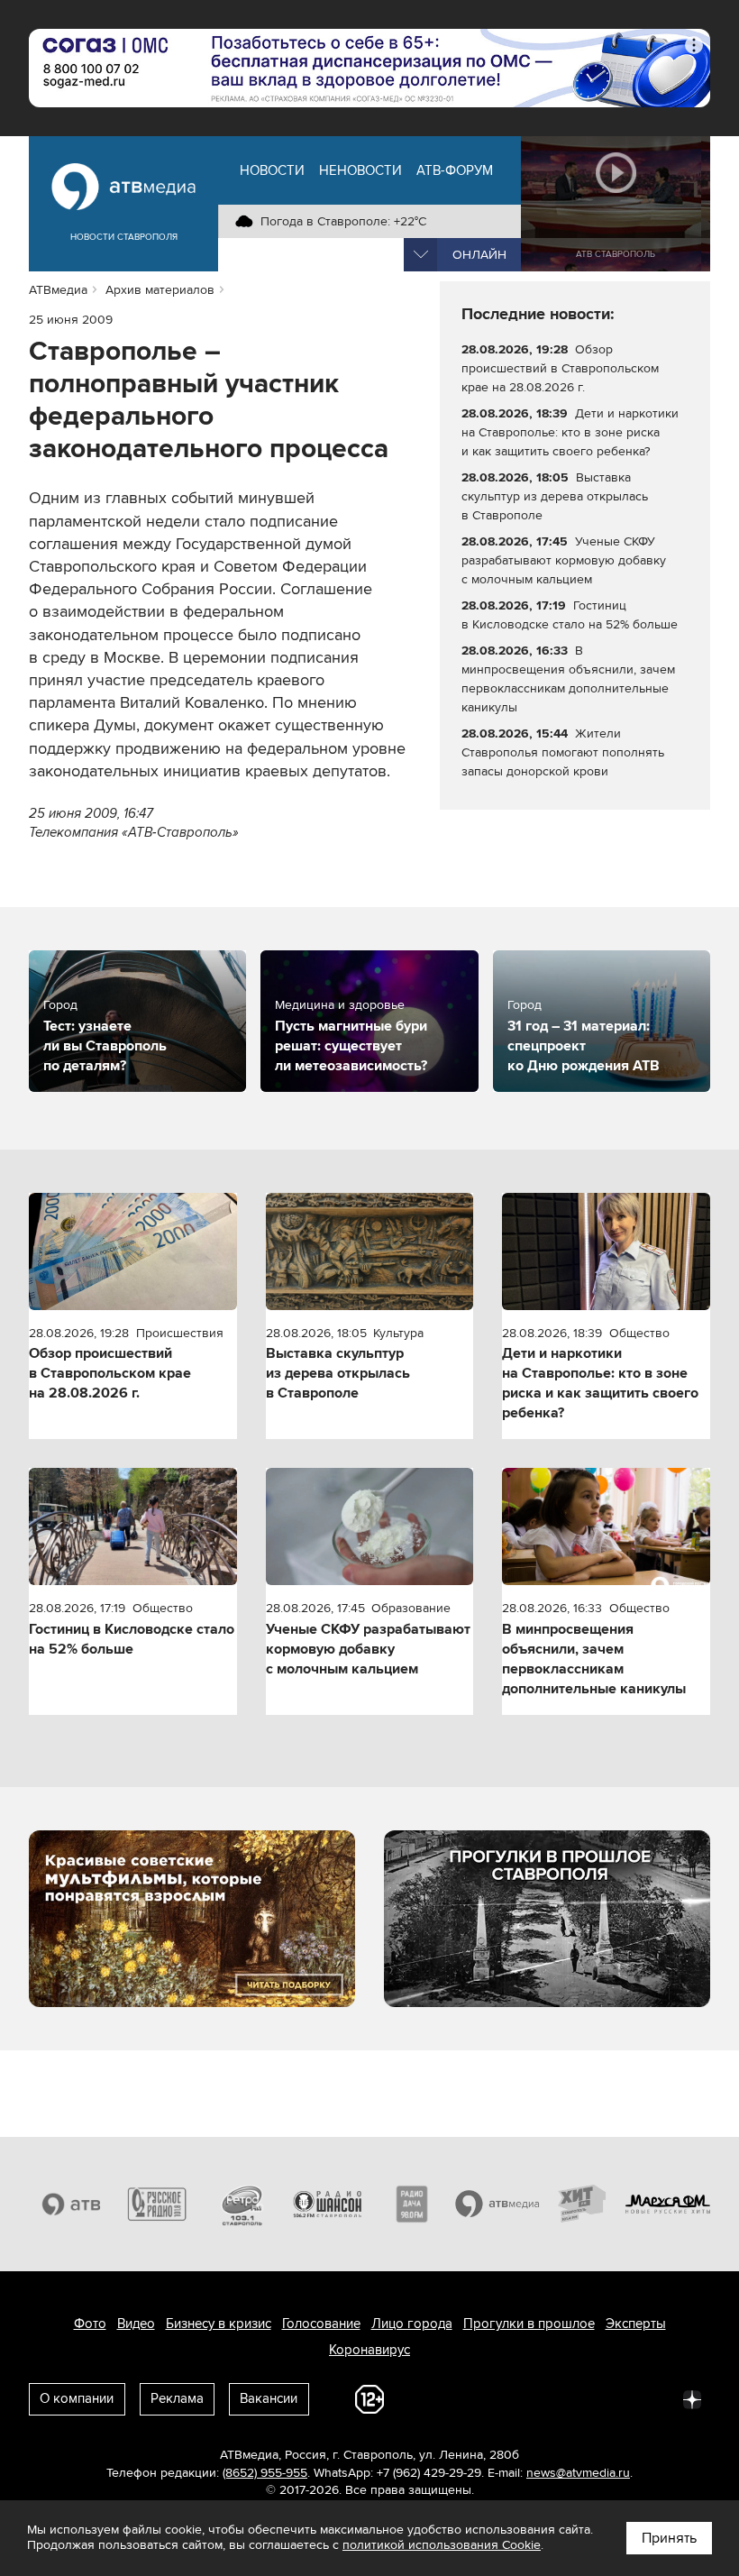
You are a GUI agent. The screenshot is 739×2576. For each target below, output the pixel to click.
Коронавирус (369, 2350)
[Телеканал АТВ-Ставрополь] (72, 2204)
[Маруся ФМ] (668, 2204)
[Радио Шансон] (328, 2204)
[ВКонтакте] (454, 2398)
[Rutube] (652, 2398)
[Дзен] (692, 2398)
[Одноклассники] (534, 2398)
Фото (90, 2324)
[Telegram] (494, 2398)
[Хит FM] (583, 2204)
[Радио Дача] (412, 2204)
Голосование (321, 2324)
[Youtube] (613, 2398)
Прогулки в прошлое (529, 2324)
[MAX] (573, 2398)
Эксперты (636, 2324)
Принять (669, 2538)
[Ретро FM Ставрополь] (242, 2204)
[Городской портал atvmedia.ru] (498, 2204)
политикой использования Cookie (442, 2545)
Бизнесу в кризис (219, 2324)
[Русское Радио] (157, 2204)
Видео (136, 2324)
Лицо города (412, 2324)
